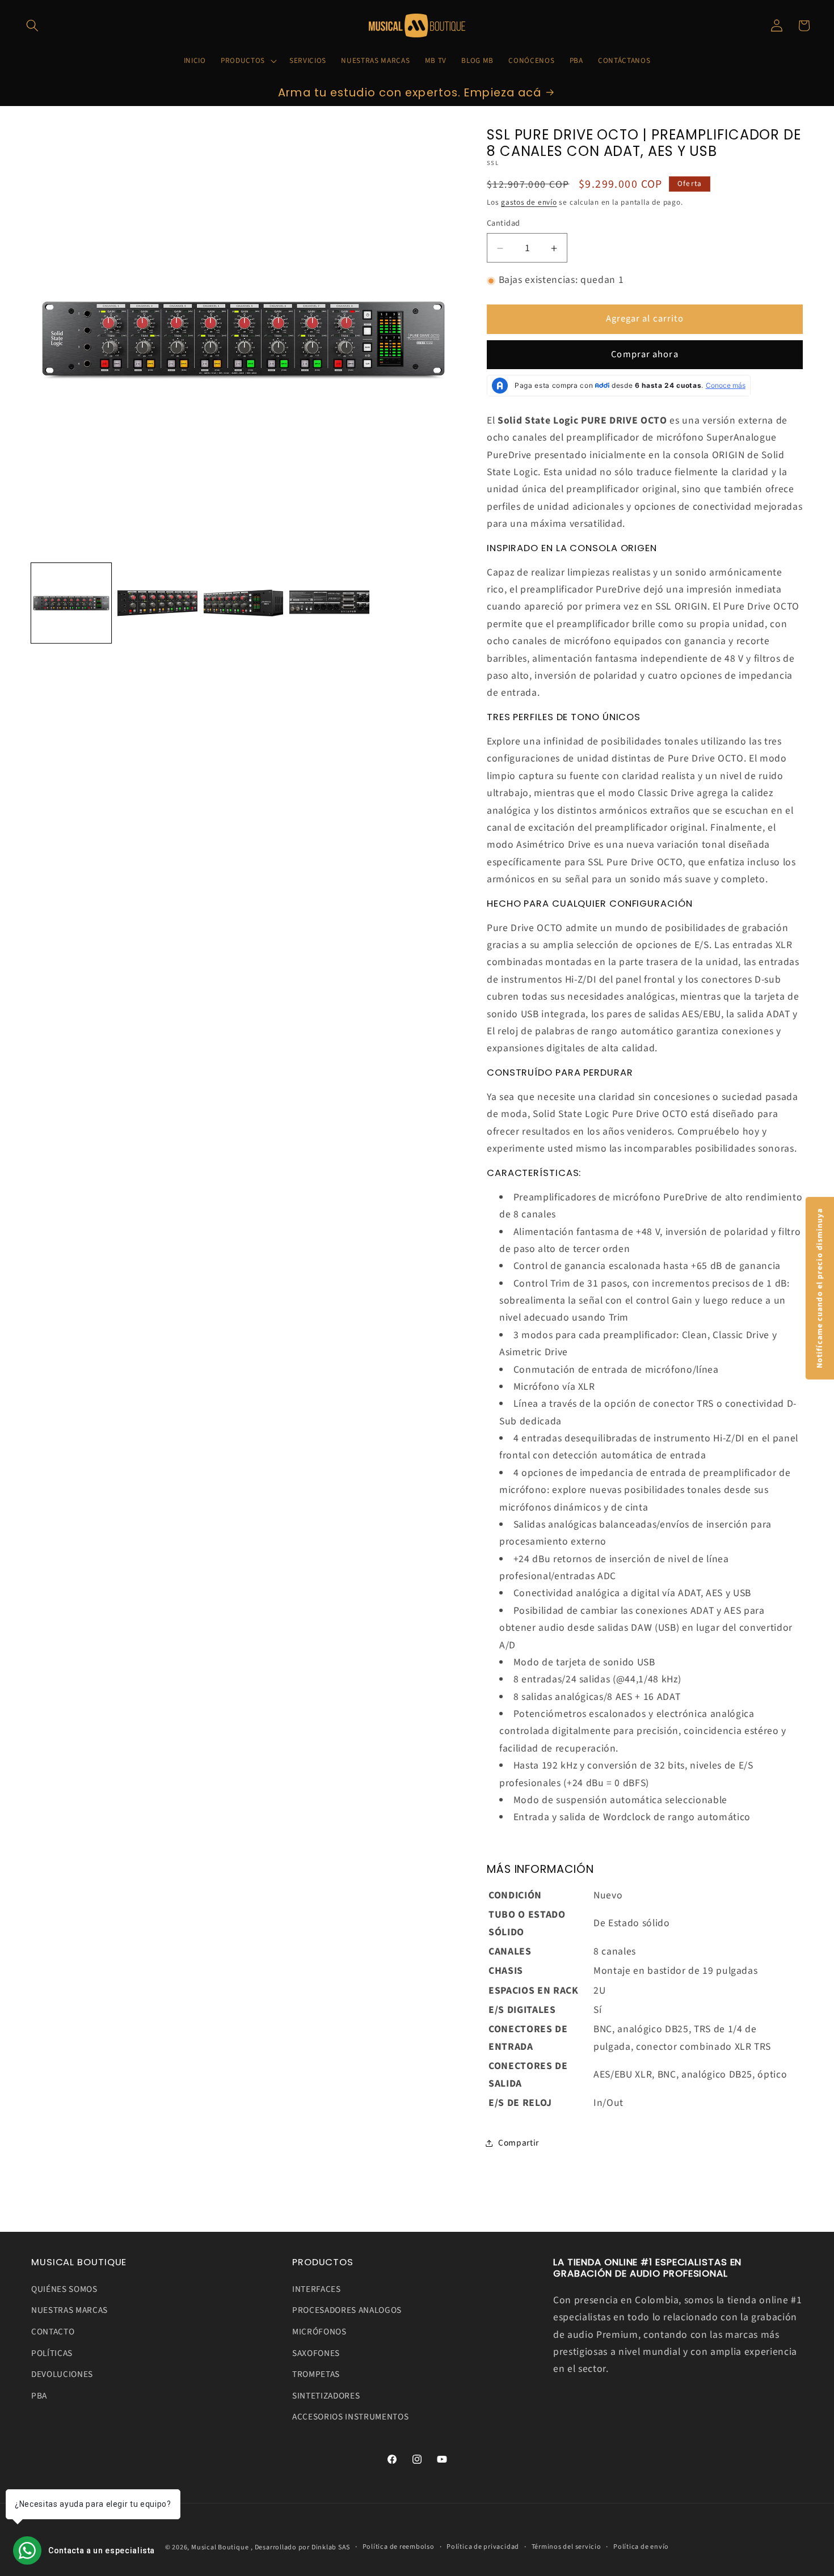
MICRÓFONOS (319, 2332)
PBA (39, 2396)
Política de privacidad (483, 2547)
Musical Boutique (220, 2547)
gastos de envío (529, 202)
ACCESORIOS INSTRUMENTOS (350, 2417)
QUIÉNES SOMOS (64, 2289)
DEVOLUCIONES (62, 2375)
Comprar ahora (645, 355)
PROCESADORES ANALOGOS (347, 2311)
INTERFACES (317, 2289)
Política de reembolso (399, 2547)
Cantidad (504, 223)
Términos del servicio (566, 2547)
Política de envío (641, 2547)
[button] (32, 26)
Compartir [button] (519, 2143)
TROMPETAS (316, 2375)
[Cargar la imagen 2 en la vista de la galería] (157, 603)
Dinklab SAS (331, 2547)
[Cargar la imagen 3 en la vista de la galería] (244, 603)
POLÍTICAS (52, 2353)
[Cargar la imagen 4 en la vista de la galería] (329, 603)
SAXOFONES (316, 2353)
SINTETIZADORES (326, 2396)
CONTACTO (53, 2332)
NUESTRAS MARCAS (69, 2311)
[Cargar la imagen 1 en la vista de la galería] (71, 603)
